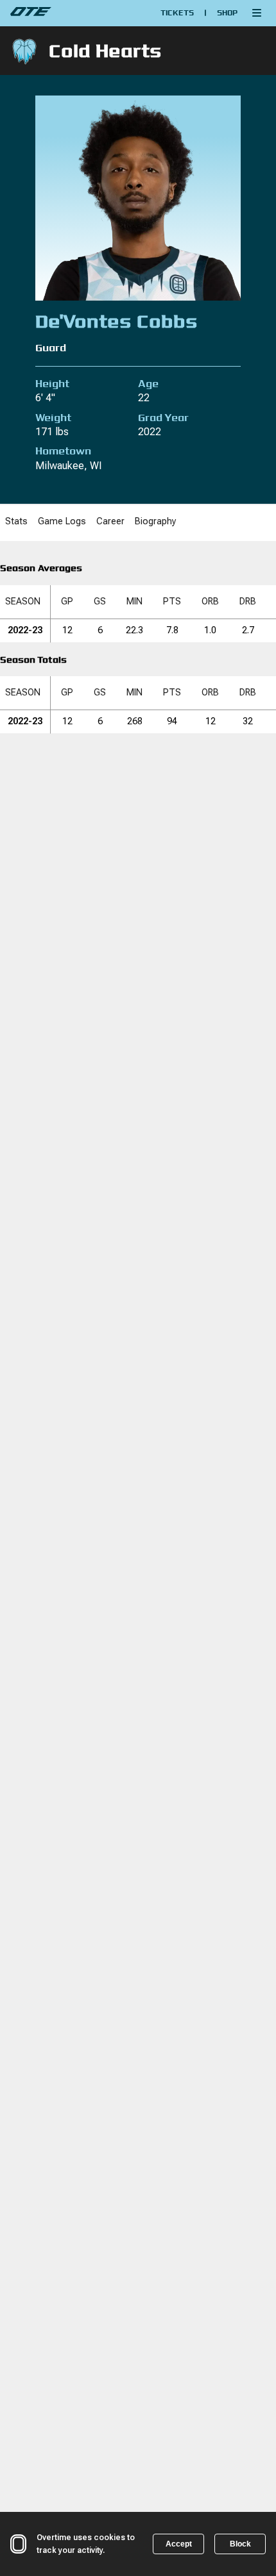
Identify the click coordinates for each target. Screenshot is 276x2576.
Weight (53, 418)
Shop (227, 12)
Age (148, 384)
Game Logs (62, 521)
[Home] (65, 13)
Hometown (63, 451)
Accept (179, 2544)
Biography (156, 521)
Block (240, 2544)
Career (110, 521)
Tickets (177, 12)
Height (52, 384)
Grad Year (163, 418)
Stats (16, 521)
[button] (257, 13)
